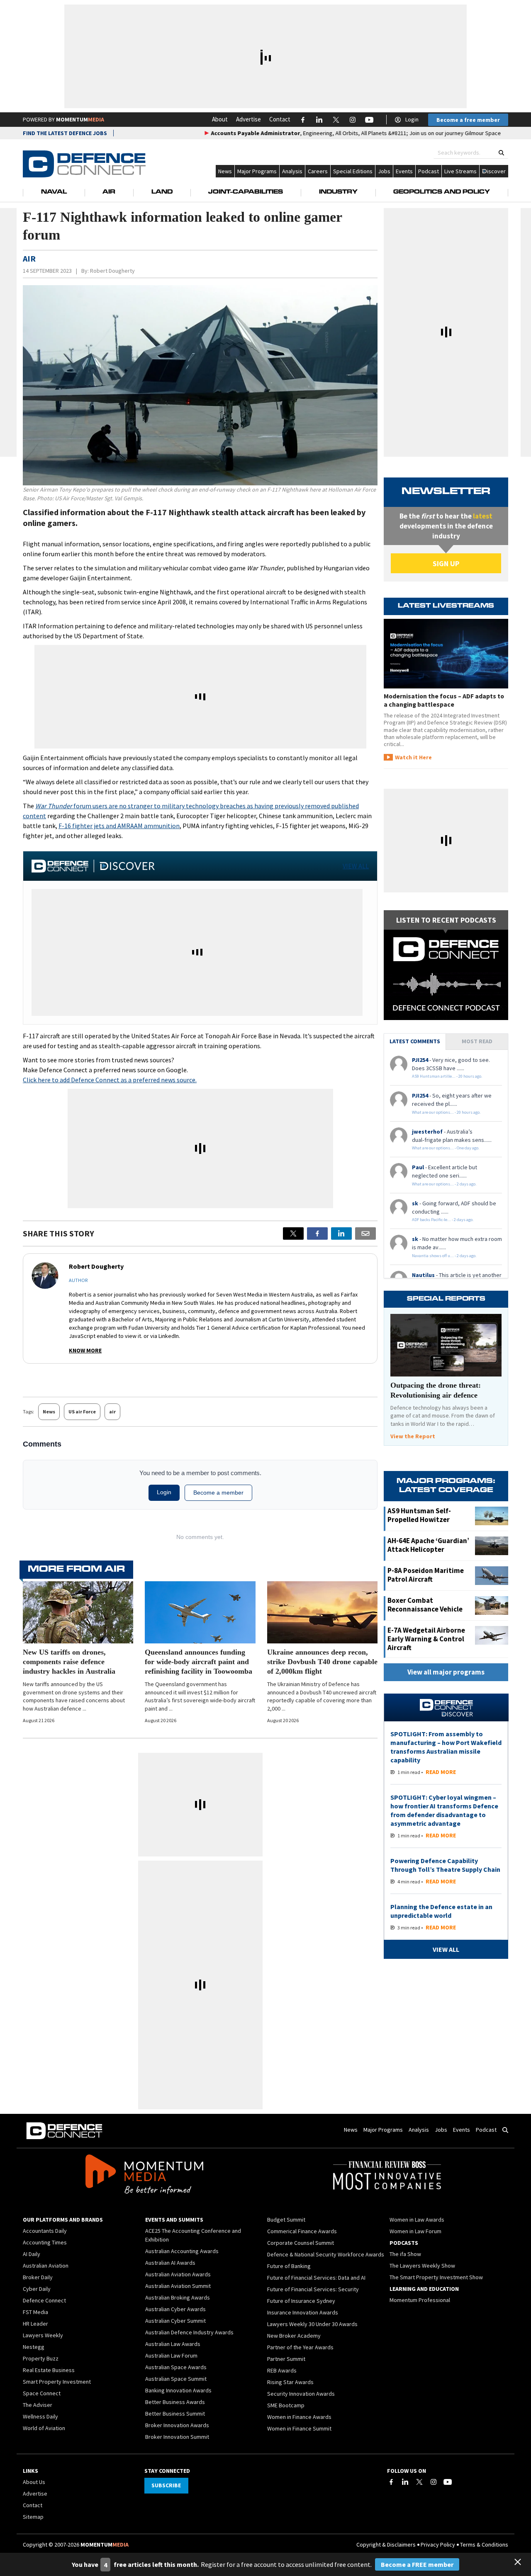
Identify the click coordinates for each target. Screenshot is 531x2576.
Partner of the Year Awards (300, 2347)
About (220, 119)
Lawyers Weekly (43, 2335)
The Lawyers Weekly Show (422, 2266)
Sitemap (33, 2517)
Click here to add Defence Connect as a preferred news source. (110, 1080)
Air (109, 192)
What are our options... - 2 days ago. (444, 1184)
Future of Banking (289, 2266)
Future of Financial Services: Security (313, 2289)
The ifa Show (405, 2254)
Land (162, 192)
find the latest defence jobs (65, 133)
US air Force (82, 1412)
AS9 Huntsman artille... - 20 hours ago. (447, 1076)
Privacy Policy (438, 2544)
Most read (477, 1041)
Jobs (384, 171)
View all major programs (446, 1672)
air (112, 1412)
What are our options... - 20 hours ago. (446, 1112)
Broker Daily (38, 2277)
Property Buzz (41, 2358)
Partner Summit (286, 2359)
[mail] (365, 1233)
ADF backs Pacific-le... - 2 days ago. (443, 1220)
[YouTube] (448, 2482)
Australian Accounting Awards (182, 2251)
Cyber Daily (37, 2289)
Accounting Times (45, 2242)
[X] (293, 1233)
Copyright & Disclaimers (386, 2544)
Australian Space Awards (176, 2367)
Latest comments (415, 1041)
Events (404, 171)
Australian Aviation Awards (178, 2274)
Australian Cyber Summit (175, 2321)
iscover (496, 171)
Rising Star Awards (290, 2382)
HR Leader (35, 2324)
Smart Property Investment (57, 2382)
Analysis (292, 171)
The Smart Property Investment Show (436, 2277)
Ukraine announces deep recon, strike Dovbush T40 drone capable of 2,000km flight (322, 1662)
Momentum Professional (420, 2300)
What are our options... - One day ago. (446, 1148)
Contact (280, 119)
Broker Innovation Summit (177, 2437)
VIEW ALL (356, 866)
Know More (85, 1350)
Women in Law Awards (417, 2220)
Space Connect (42, 2393)
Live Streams (460, 171)
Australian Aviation (46, 2266)
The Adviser (38, 2405)
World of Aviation (44, 2428)
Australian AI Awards (170, 2263)
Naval (54, 192)
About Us (34, 2482)
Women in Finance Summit (299, 2428)
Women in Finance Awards (299, 2417)
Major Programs (257, 171)
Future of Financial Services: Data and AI (316, 2278)
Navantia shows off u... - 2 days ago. (444, 1256)
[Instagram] (434, 2482)
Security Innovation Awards (301, 2394)
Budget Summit (286, 2220)
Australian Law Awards (173, 2344)
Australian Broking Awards (178, 2297)
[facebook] (317, 1233)
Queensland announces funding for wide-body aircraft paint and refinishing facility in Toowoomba (199, 1662)
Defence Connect (44, 2300)
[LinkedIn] (405, 2482)
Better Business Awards (175, 2402)
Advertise (248, 119)
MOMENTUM (80, 119)
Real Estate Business (49, 2370)
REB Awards (282, 2370)
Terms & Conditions (484, 2544)
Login (412, 119)
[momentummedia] (144, 2176)
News (225, 171)
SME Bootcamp (286, 2405)
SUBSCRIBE (166, 2485)
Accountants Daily (45, 2231)
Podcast (429, 171)
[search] (501, 153)
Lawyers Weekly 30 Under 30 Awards (312, 2324)
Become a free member (468, 120)
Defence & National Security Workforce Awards (326, 2254)
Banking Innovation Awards (178, 2390)
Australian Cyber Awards (175, 2309)
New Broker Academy (294, 2336)
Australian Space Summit (176, 2379)
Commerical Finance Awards (302, 2231)
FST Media (35, 2312)
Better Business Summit (175, 2414)
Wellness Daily (40, 2416)
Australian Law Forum (171, 2355)
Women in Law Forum (415, 2231)
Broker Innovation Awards (177, 2425)
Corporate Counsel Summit (301, 2243)
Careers (318, 171)
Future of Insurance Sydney (301, 2301)
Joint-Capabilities (246, 192)
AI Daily (32, 2254)
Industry (338, 192)
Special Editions (353, 171)
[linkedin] (341, 1233)
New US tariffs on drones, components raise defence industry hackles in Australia (69, 1662)
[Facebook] (391, 2482)
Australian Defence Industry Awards (189, 2332)
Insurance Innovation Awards (303, 2312)
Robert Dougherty (112, 271)
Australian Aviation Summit (178, 2286)
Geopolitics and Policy (442, 192)
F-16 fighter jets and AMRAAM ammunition (119, 826)
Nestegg (34, 2347)
